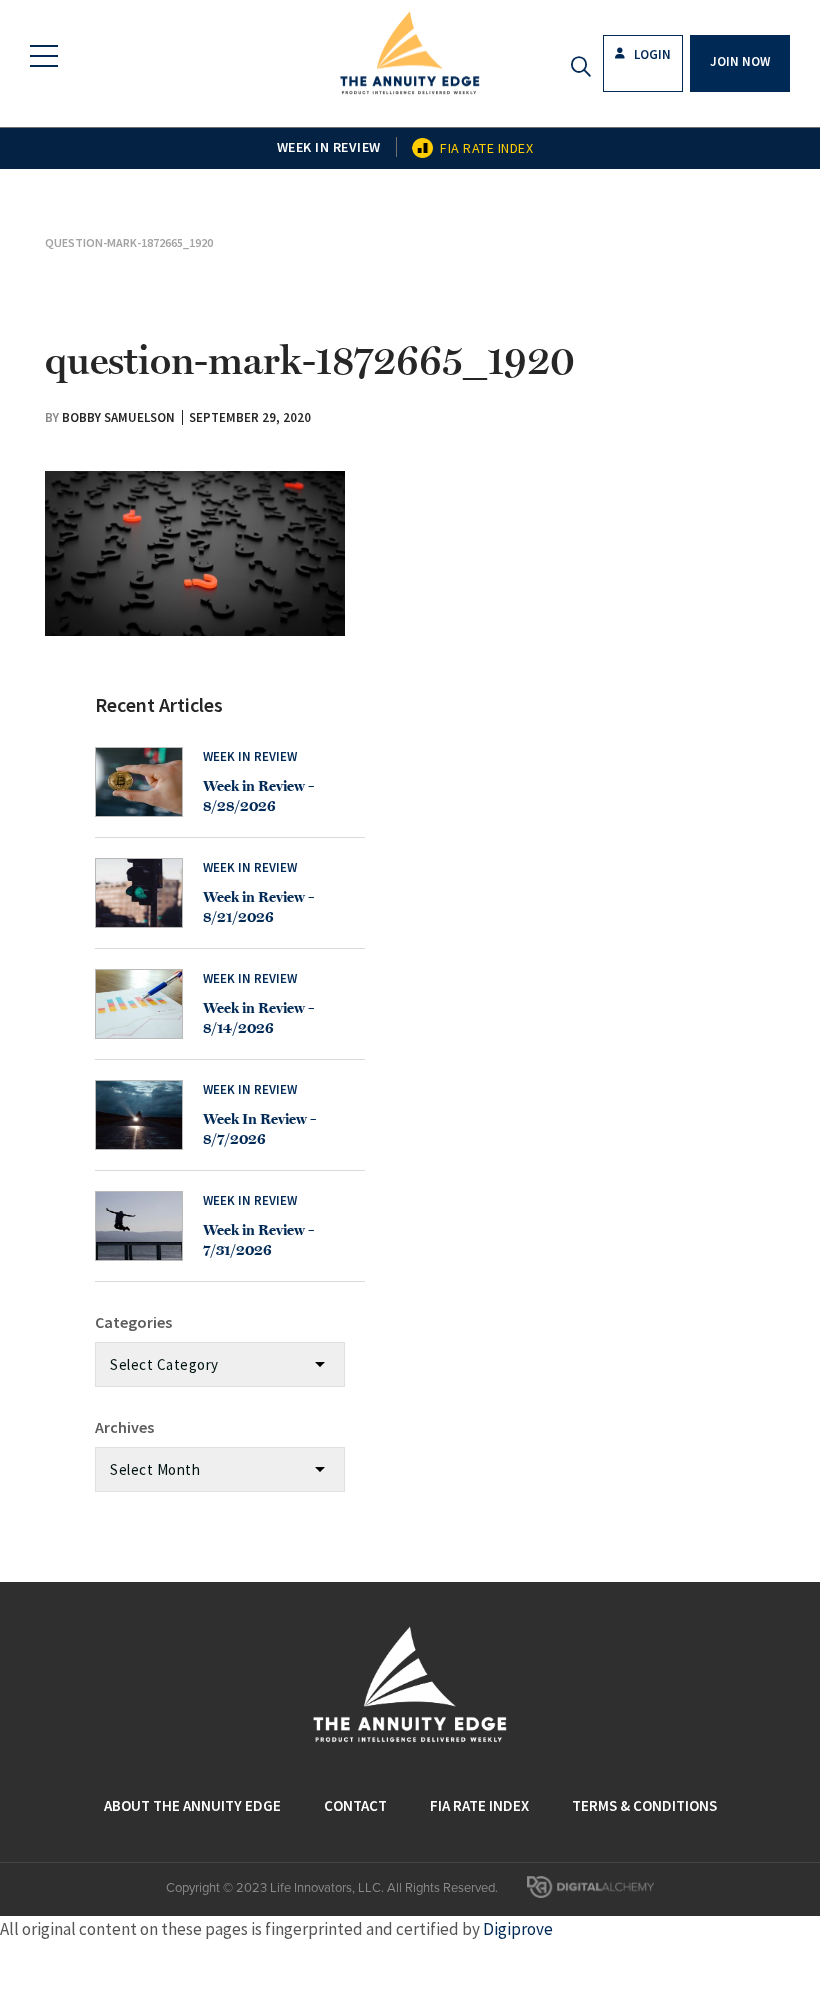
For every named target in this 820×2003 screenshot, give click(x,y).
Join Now (740, 61)
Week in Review (329, 147)
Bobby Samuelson (118, 417)
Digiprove (518, 1929)
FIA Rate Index (486, 148)
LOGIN (651, 54)
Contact (355, 1805)
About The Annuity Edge (192, 1805)
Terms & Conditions (644, 1805)
